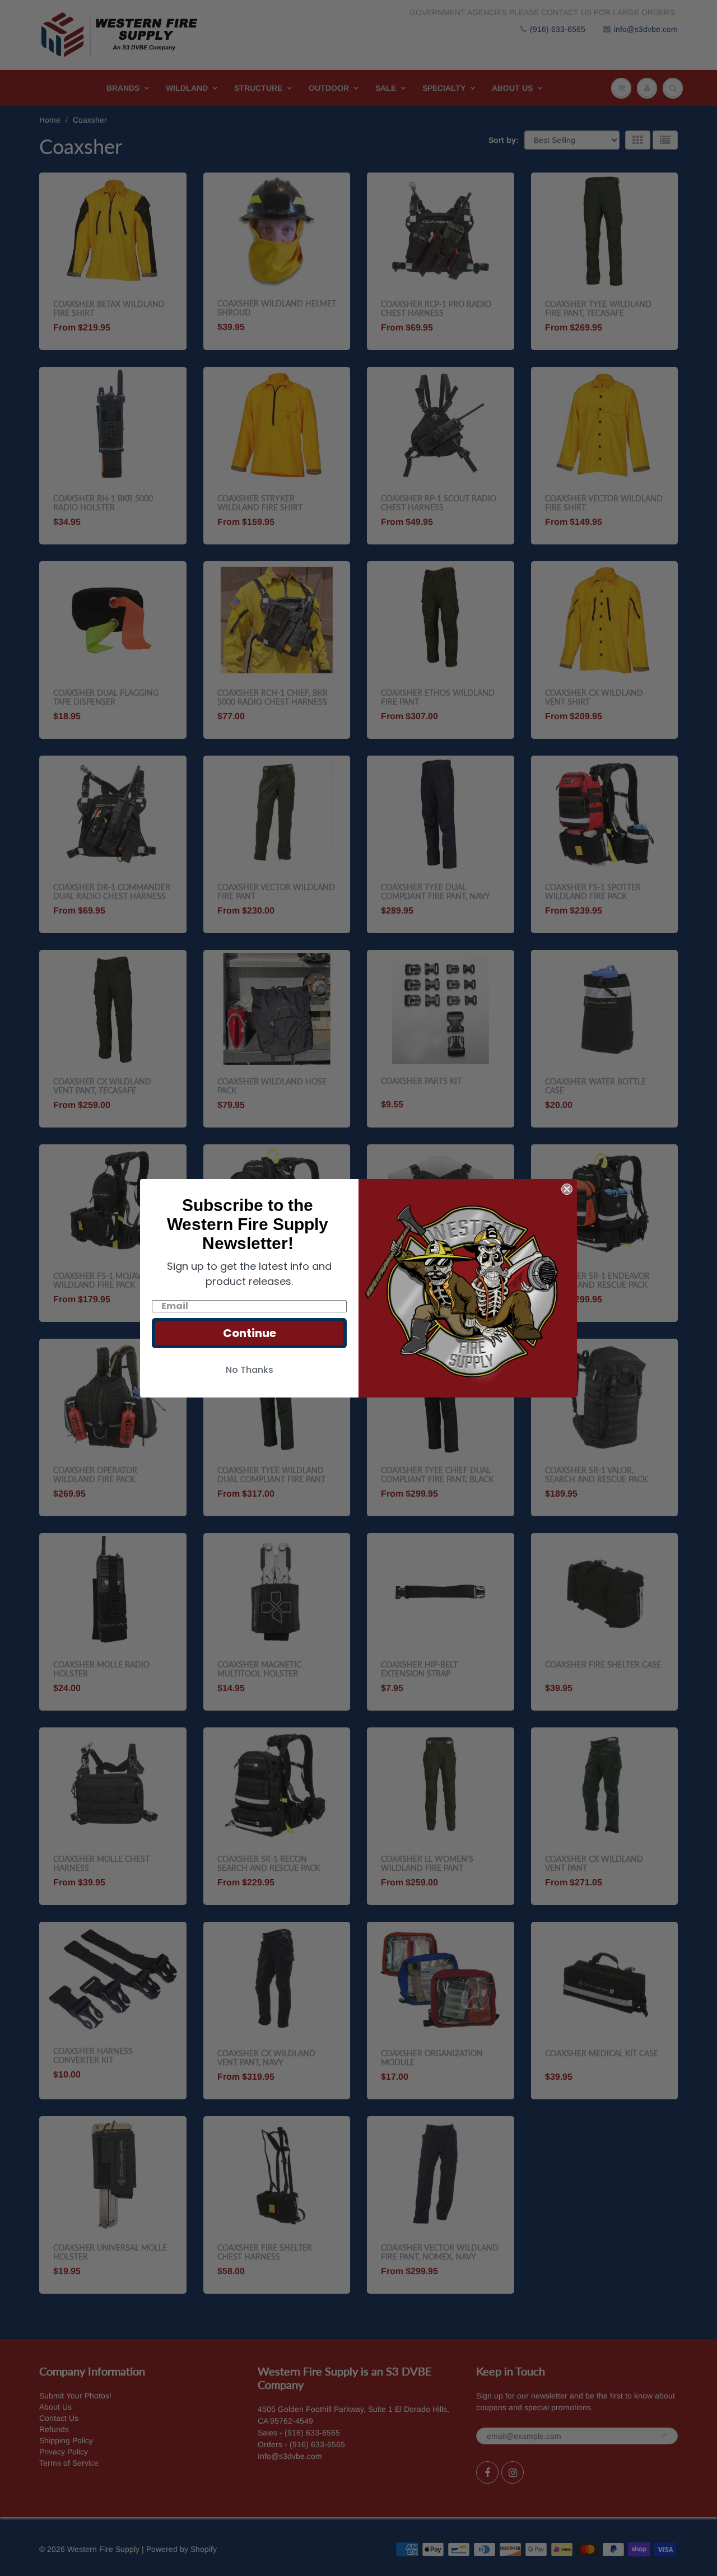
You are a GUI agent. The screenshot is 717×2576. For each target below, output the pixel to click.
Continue (250, 1333)
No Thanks (250, 1370)
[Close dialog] (567, 1189)
